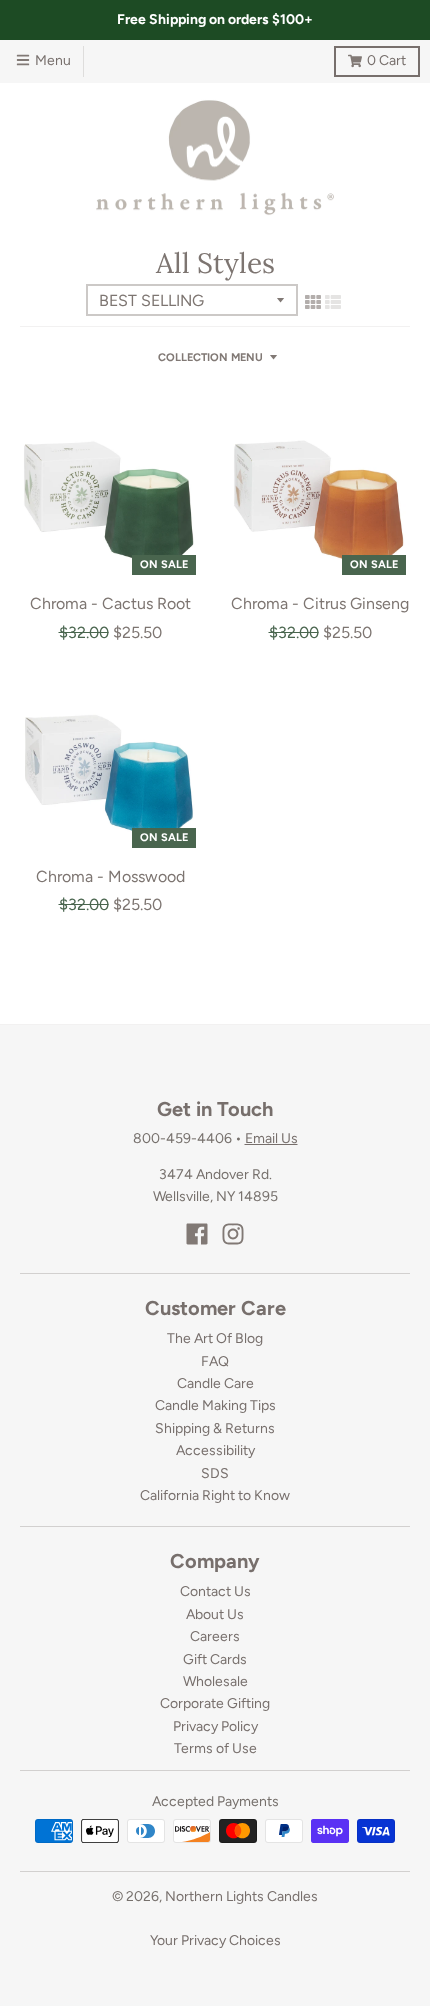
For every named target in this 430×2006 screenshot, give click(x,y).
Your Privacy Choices (215, 1940)
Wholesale (215, 1681)
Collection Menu (210, 357)
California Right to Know (215, 1495)
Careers (215, 1636)
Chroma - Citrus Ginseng (320, 603)
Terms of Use (215, 1748)
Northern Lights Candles (241, 1896)
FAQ (215, 1361)
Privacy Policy (215, 1726)
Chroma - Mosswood (110, 876)
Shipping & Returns (215, 1428)
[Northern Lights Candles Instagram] (233, 1234)
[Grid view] (313, 302)
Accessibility (215, 1450)
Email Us (271, 1138)
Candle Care (215, 1383)
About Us (215, 1614)
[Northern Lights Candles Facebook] (197, 1234)
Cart (370, 57)
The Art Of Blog (215, 1338)
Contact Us (215, 1591)
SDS (215, 1473)
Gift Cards (215, 1659)
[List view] (333, 302)
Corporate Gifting (215, 1703)
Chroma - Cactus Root (110, 603)
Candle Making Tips (215, 1405)
